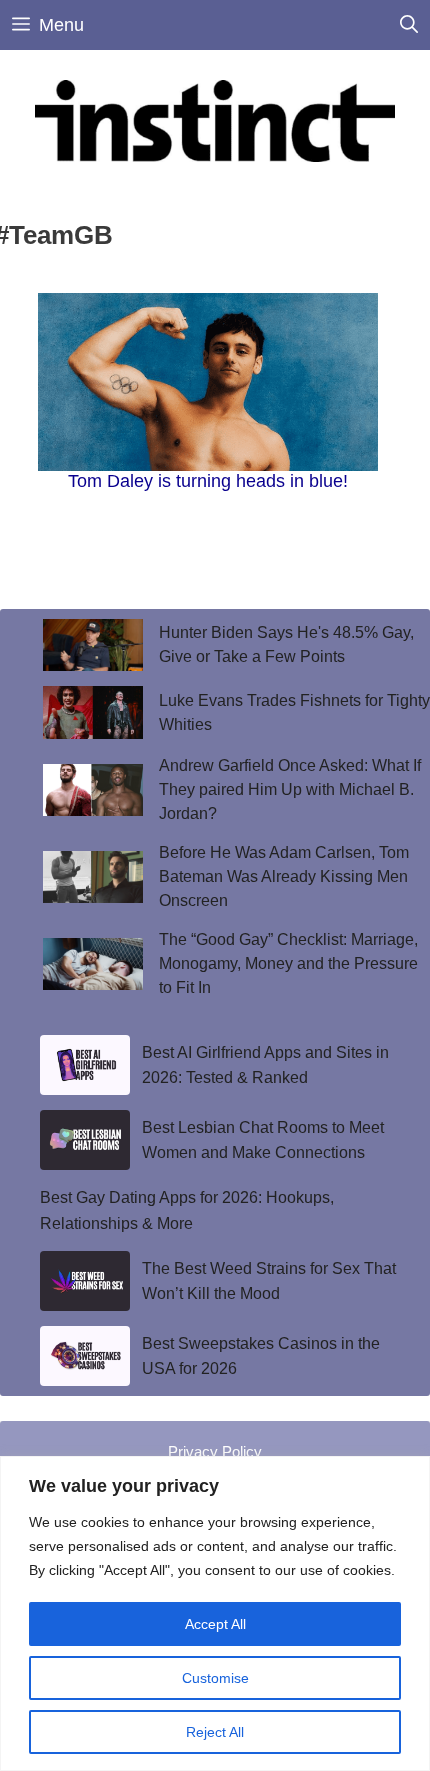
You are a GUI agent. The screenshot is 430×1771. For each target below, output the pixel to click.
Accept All (215, 1624)
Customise (215, 1678)
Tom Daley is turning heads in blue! (208, 481)
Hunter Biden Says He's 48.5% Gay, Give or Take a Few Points (286, 644)
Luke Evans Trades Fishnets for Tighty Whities (294, 712)
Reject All (215, 1732)
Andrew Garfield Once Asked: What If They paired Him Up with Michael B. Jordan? (290, 789)
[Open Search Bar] (409, 25)
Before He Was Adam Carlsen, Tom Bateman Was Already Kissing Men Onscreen (284, 876)
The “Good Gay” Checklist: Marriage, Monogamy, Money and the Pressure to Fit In (288, 963)
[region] (215, 1613)
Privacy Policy (215, 1451)
